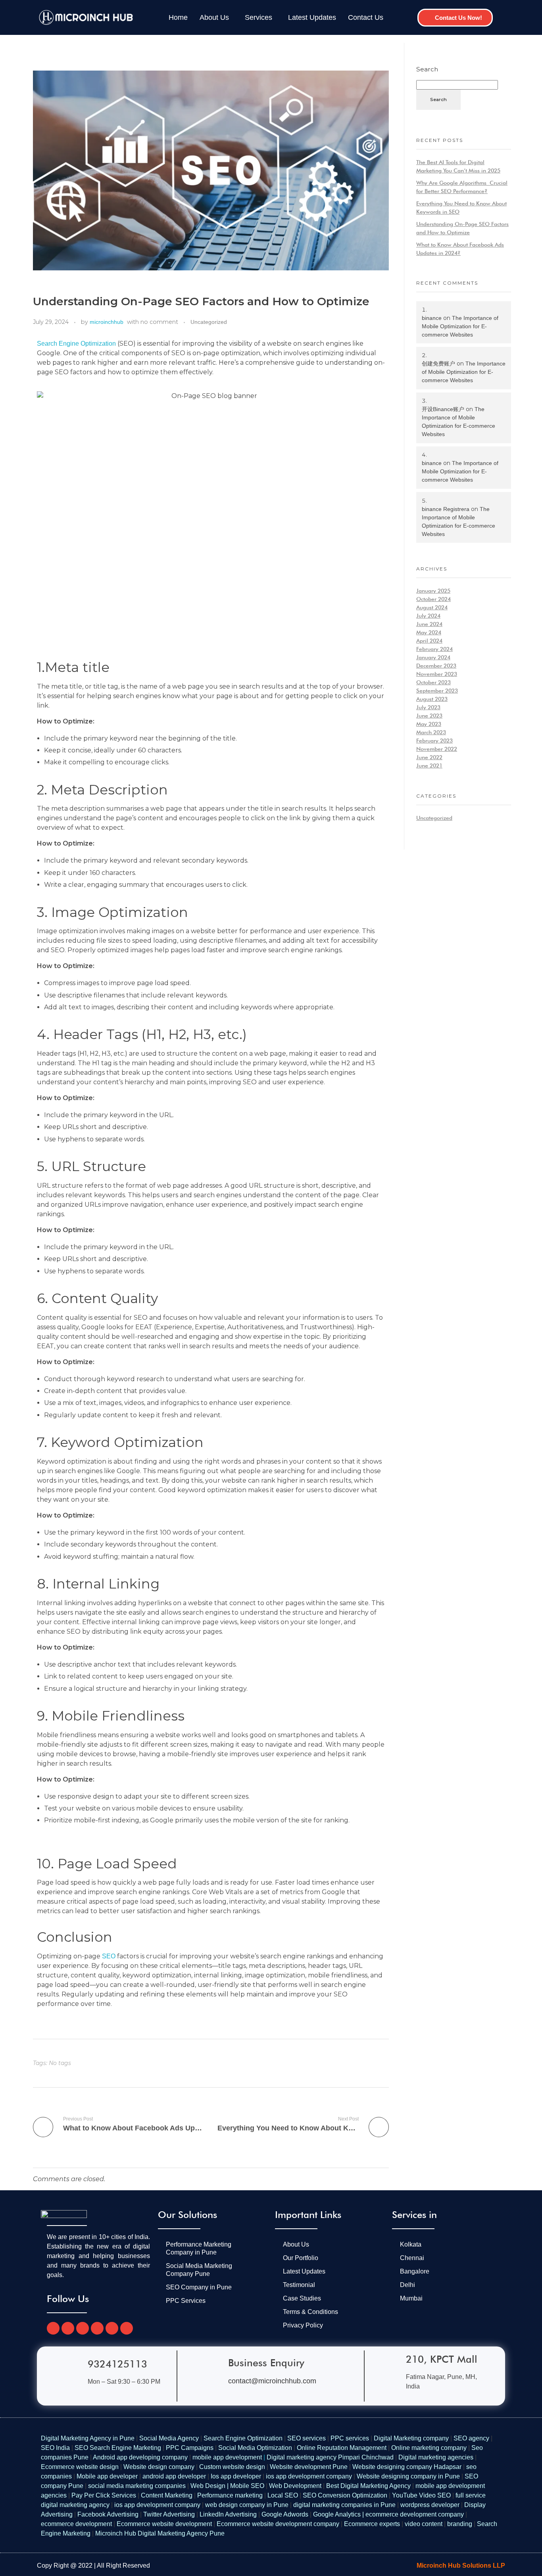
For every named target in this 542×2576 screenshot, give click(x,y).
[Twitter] (68, 2328)
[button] (216, 17)
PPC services (350, 2438)
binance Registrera (446, 509)
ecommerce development (76, 2524)
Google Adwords (285, 2514)
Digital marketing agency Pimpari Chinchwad (330, 2457)
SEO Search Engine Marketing (118, 2448)
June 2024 (429, 624)
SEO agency (471, 2438)
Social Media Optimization (255, 2448)
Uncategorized (209, 322)
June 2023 (429, 716)
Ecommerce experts (372, 2524)
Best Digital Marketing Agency (368, 2486)
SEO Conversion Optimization (345, 2495)
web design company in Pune (247, 2505)
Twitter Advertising (169, 2514)
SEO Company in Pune (199, 2287)
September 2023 (437, 691)
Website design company (159, 2467)
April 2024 (429, 641)
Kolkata (411, 2244)
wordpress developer (430, 2505)
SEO (109, 1956)
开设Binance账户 (443, 409)
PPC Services (186, 2301)
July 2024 (428, 616)
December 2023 (436, 666)
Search (427, 69)
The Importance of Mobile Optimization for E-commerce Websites (460, 326)
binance (432, 318)
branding (460, 2524)
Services (259, 17)
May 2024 (429, 632)
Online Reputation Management (342, 2448)
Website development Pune (309, 2467)
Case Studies (302, 2298)
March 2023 (431, 732)
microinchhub (107, 322)
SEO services (307, 2438)
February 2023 (434, 741)
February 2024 (434, 649)
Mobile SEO (247, 2486)
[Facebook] (53, 2328)
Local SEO (283, 2495)
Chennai (412, 2258)
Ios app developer (235, 2476)
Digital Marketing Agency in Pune (88, 2438)
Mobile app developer (107, 2476)
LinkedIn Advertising (228, 2514)
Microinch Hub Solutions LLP (461, 2565)
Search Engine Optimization (76, 344)
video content (424, 2524)
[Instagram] (97, 2328)
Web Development (295, 2486)
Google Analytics (337, 2514)
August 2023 (432, 699)
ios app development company (309, 2476)
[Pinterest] (112, 2328)
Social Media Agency (170, 2438)
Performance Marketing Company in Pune (199, 2248)
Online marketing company (429, 2448)
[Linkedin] (127, 2328)
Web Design (208, 2486)
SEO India (55, 2448)
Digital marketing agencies (436, 2457)
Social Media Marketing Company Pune (199, 2270)
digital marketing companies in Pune (344, 2505)
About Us (214, 17)
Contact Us (366, 17)
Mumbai (411, 2298)
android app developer (174, 2476)
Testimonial (299, 2285)
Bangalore (415, 2271)
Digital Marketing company (411, 2438)
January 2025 (433, 591)
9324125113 (117, 2364)
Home (178, 17)
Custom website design (232, 2467)
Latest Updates (312, 17)
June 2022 (429, 757)
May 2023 (429, 724)
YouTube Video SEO (421, 2495)
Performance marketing (230, 2495)
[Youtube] (83, 2328)
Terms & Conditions (310, 2312)
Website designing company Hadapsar (407, 2467)
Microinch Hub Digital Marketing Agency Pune (160, 2533)
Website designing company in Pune (408, 2476)
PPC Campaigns (190, 2448)
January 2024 (433, 657)
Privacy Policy (303, 2325)
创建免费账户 (438, 364)
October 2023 (433, 682)
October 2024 (433, 599)
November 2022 (437, 749)
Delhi (407, 2285)
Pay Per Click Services (104, 2495)
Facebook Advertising (108, 2514)
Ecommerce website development (164, 2524)
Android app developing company (140, 2457)
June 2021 (429, 766)
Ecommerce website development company (278, 2524)
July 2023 (428, 707)
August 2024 (432, 607)
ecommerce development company (415, 2514)
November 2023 (437, 674)
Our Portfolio (301, 2258)
